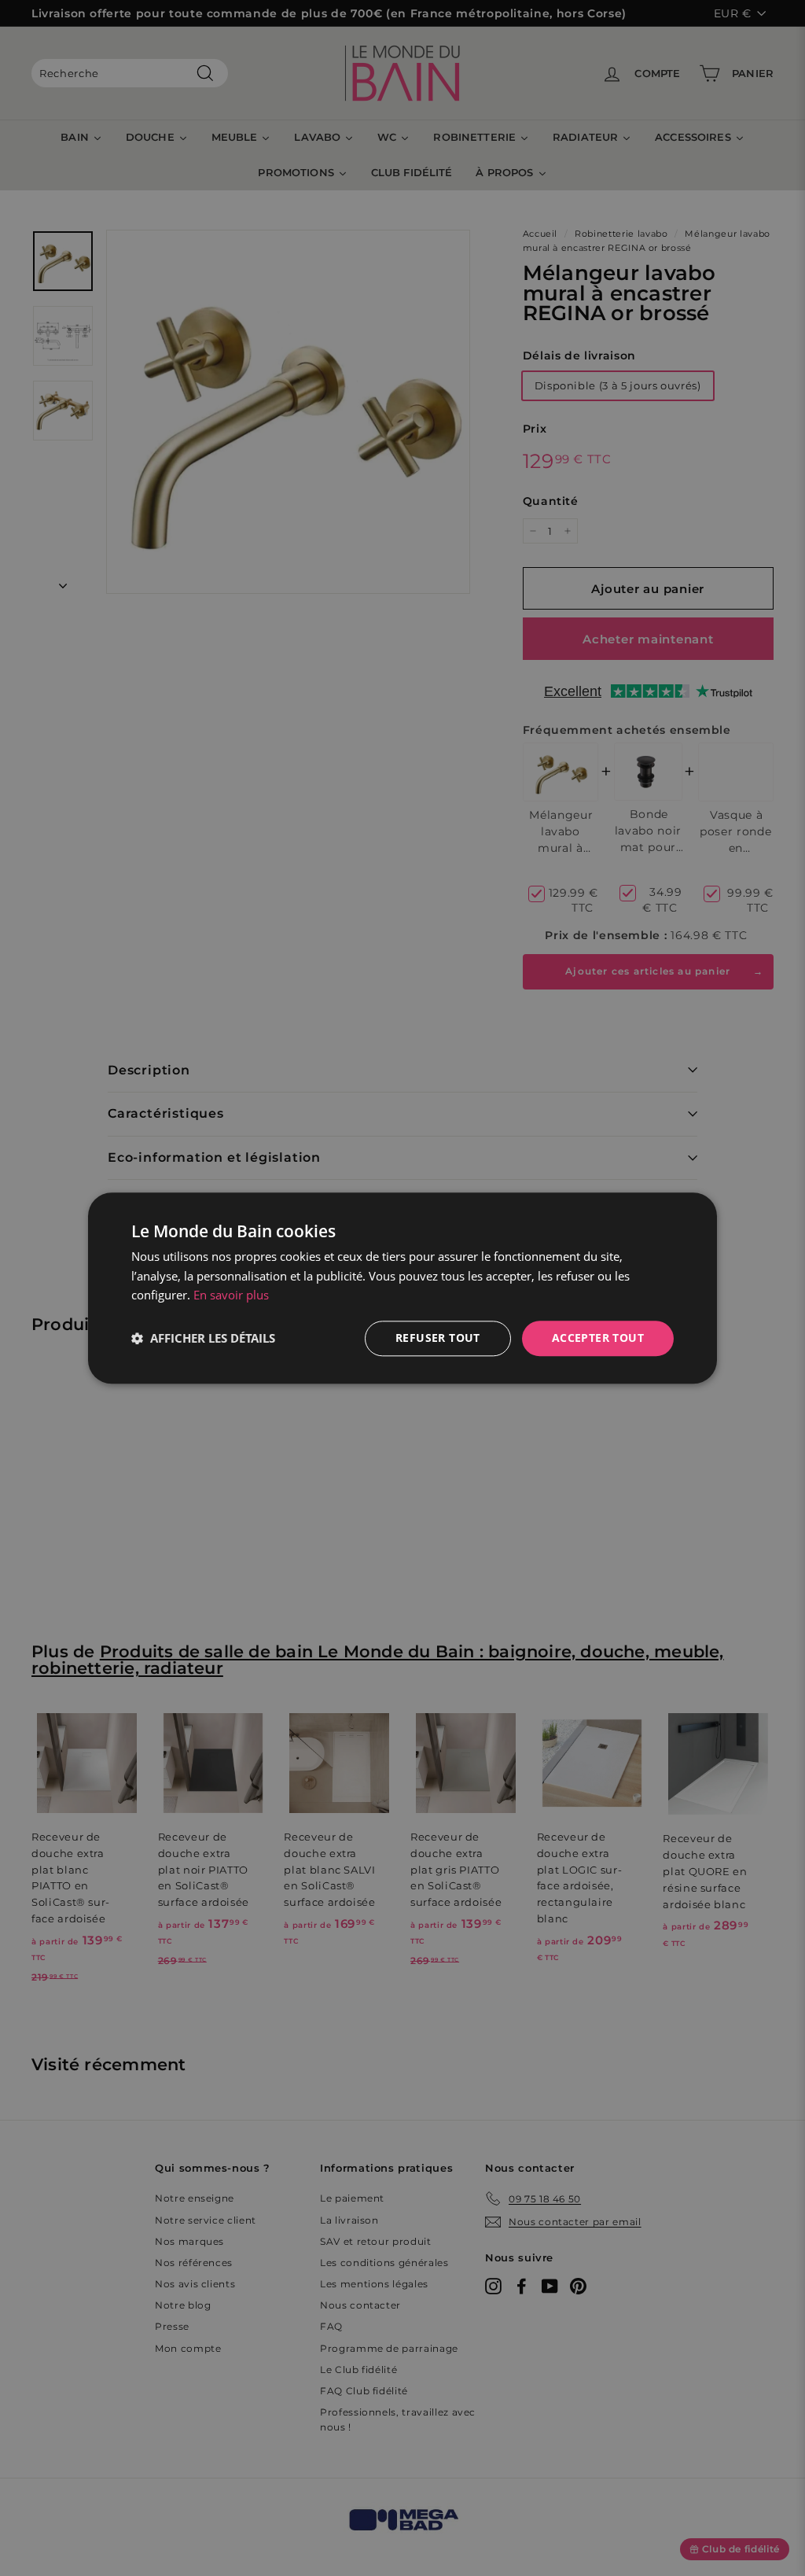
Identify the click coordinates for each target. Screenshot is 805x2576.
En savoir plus (231, 1295)
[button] (203, 1339)
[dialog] (402, 1288)
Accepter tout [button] (598, 1338)
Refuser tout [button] (438, 1338)
